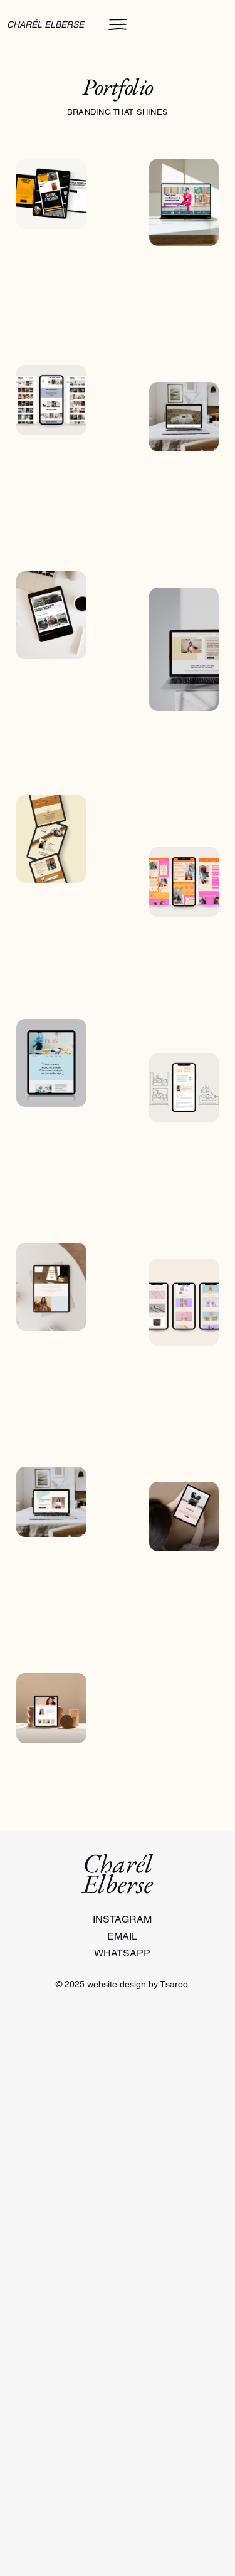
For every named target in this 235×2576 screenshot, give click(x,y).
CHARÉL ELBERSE (45, 24)
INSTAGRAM (122, 1919)
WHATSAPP (122, 1953)
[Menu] (118, 24)
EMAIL (122, 1936)
